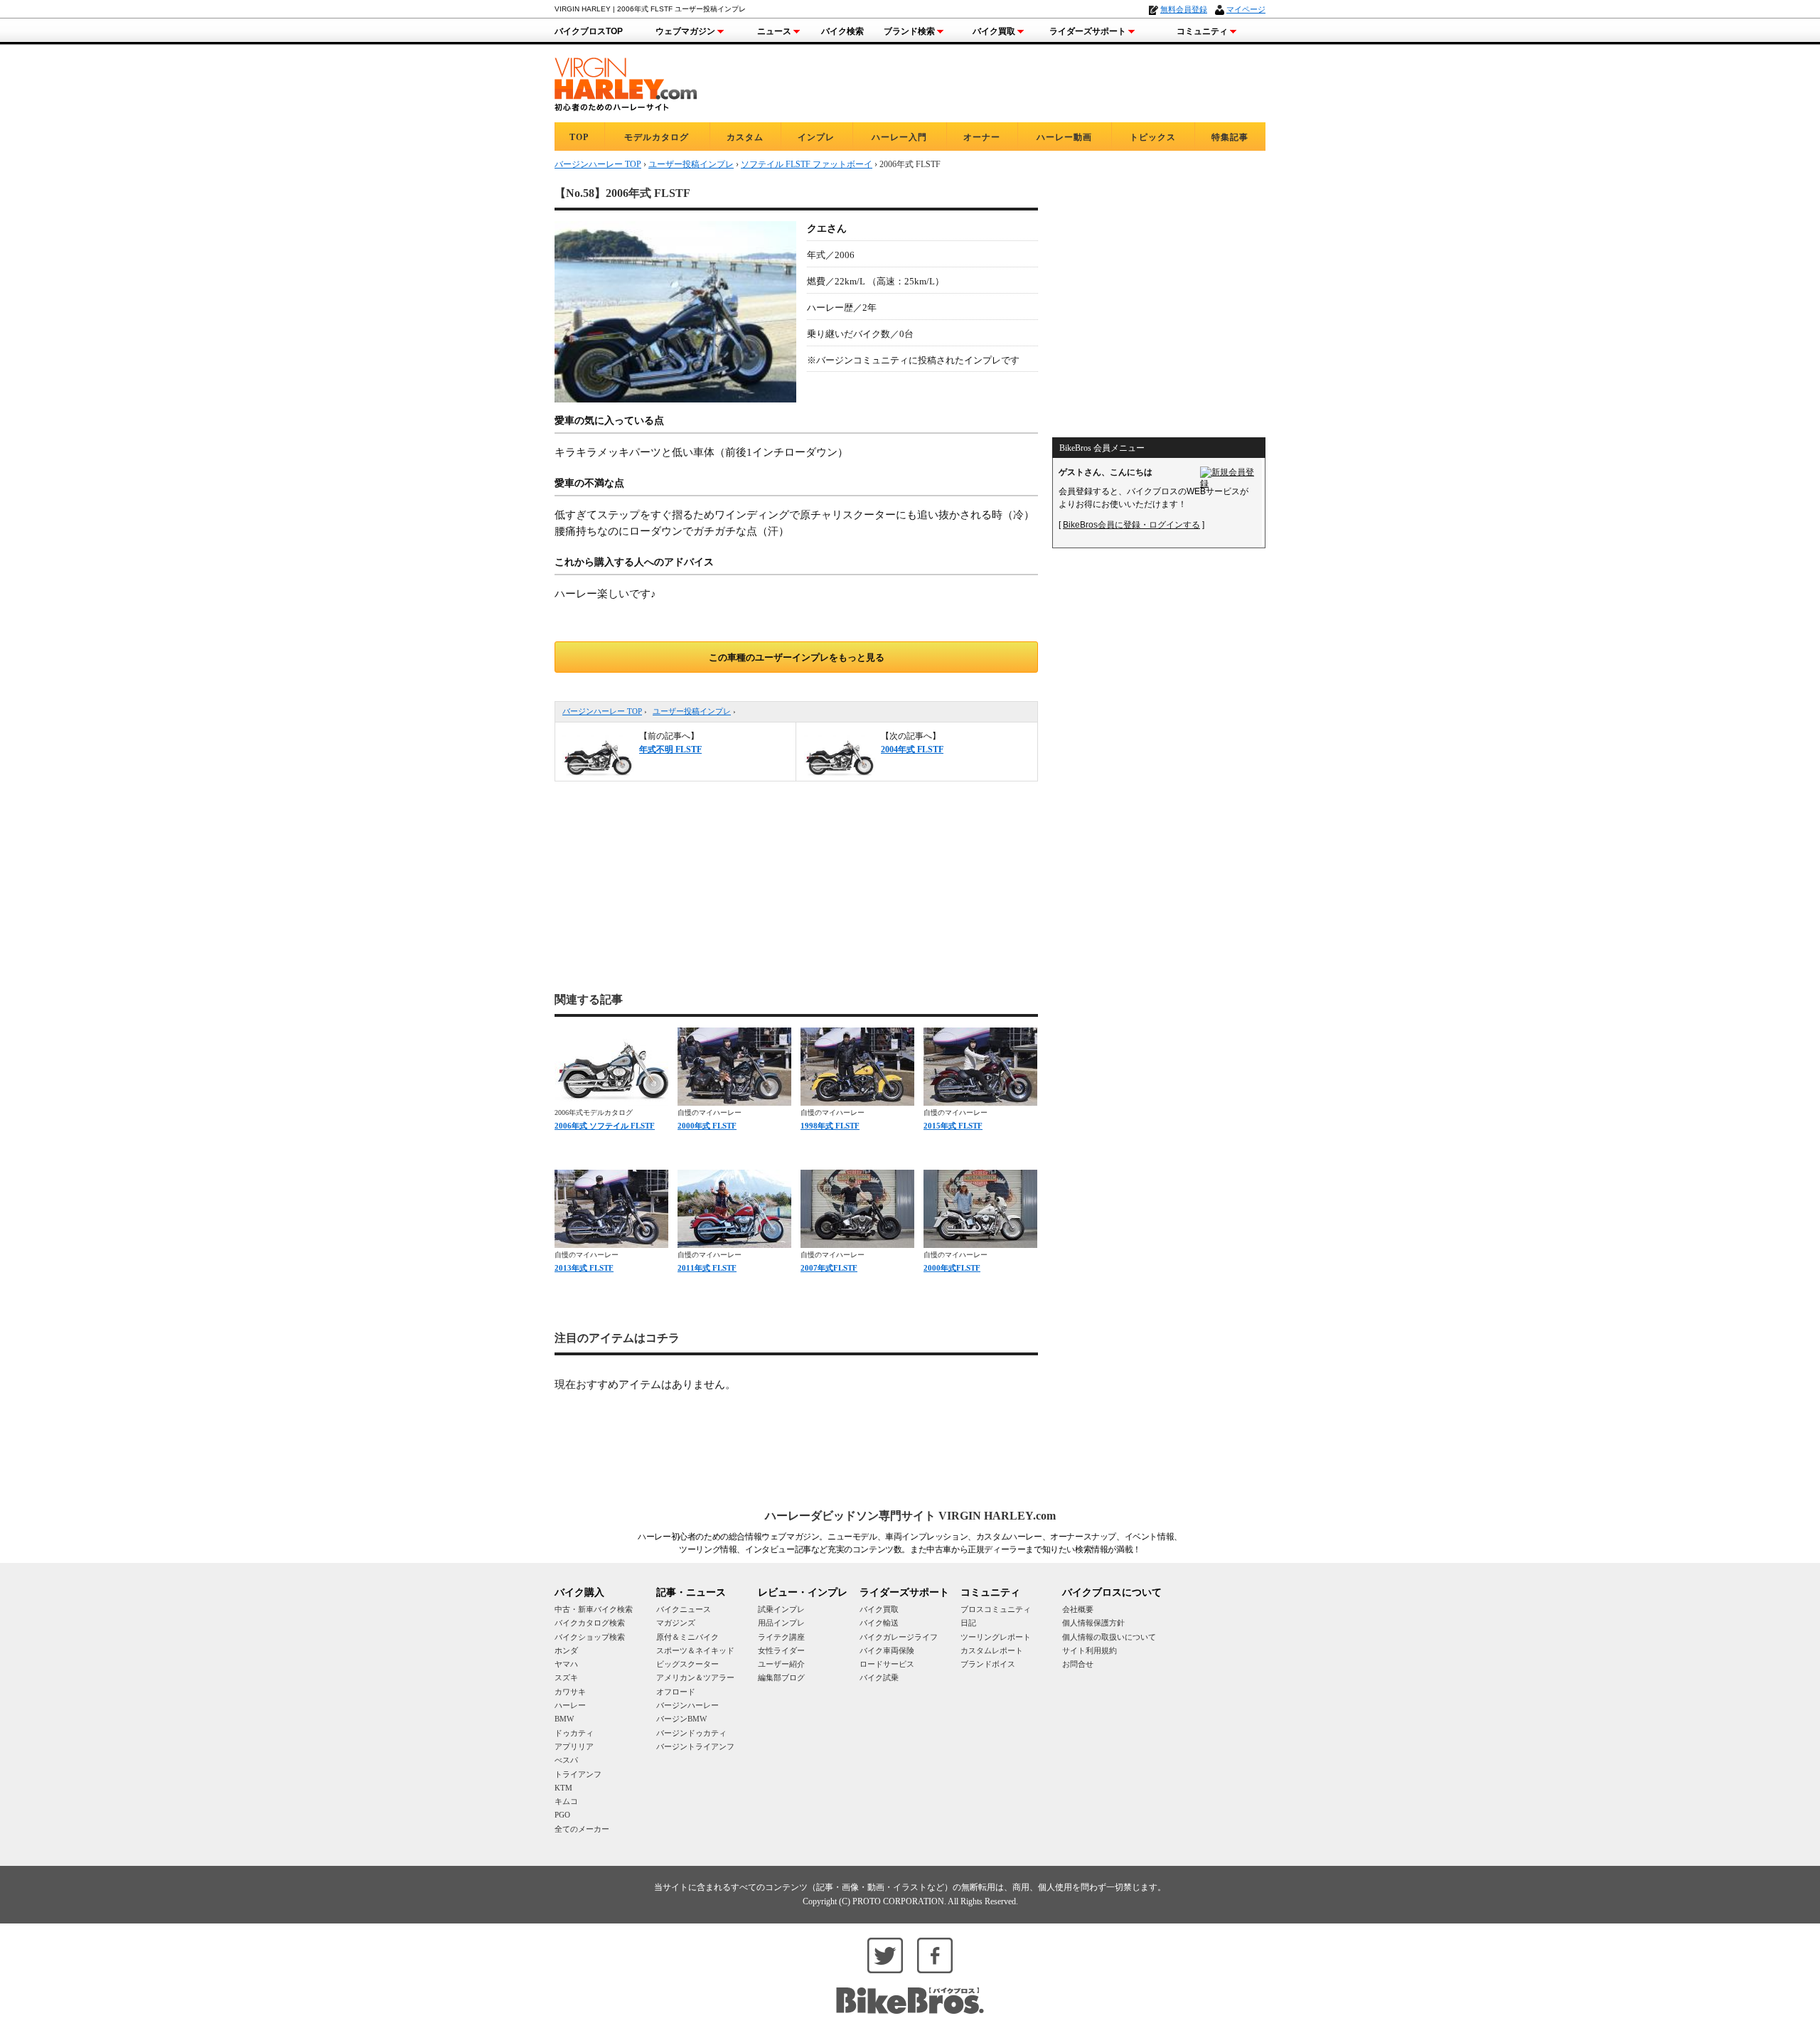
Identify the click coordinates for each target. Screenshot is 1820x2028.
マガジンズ (676, 1623)
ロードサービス (887, 1664)
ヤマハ (566, 1664)
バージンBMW (681, 1719)
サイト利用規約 (1090, 1650)
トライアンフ (578, 1774)
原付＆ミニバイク (687, 1637)
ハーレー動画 (1064, 137)
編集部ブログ (781, 1677)
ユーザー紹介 (781, 1664)
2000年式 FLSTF (707, 1126)
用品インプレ (781, 1623)
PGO (562, 1815)
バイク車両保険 (887, 1650)
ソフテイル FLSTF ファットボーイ (807, 164)
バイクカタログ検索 (590, 1623)
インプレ (816, 137)
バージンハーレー (687, 1705)
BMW (564, 1719)
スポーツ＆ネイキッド (695, 1650)
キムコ (566, 1801)
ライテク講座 (781, 1637)
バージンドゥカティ (691, 1733)
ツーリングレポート (996, 1637)
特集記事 (1230, 137)
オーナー (982, 137)
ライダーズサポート (1088, 31)
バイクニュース (684, 1609)
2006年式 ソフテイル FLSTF (605, 1126)
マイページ (1246, 9)
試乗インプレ (781, 1609)
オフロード (676, 1692)
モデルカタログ (657, 137)
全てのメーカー (582, 1829)
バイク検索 (842, 31)
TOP (579, 137)
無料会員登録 (1184, 9)
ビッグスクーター (687, 1664)
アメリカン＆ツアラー (695, 1677)
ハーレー (570, 1705)
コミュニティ (1202, 31)
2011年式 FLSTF (707, 1268)
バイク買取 (994, 31)
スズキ (566, 1677)
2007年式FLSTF (829, 1268)
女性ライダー (781, 1650)
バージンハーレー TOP (602, 711)
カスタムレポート (992, 1650)
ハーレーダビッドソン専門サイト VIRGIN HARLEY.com (910, 1516)
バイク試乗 (879, 1677)
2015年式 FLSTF (953, 1126)
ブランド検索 (909, 31)
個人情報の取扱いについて (1109, 1637)
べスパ (566, 1760)
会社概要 (1078, 1609)
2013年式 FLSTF (584, 1268)
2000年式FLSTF (952, 1268)
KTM (563, 1788)
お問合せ (1078, 1664)
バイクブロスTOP (589, 31)
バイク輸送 (879, 1623)
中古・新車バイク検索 (594, 1609)
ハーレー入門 (899, 137)
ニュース (774, 31)
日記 (968, 1623)
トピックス (1153, 137)
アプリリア (574, 1746)
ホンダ (566, 1650)
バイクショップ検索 (590, 1637)
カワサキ (570, 1692)
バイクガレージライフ (899, 1637)
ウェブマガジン (685, 31)
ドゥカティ (574, 1733)
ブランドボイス (988, 1664)
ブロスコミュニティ (996, 1609)
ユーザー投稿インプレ (692, 711)
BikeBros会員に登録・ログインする (1131, 525)
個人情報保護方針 (1093, 1623)
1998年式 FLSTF (830, 1126)
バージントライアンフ (695, 1746)
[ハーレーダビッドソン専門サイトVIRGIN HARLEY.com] (626, 82)
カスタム (745, 137)
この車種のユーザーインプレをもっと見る (797, 657)
